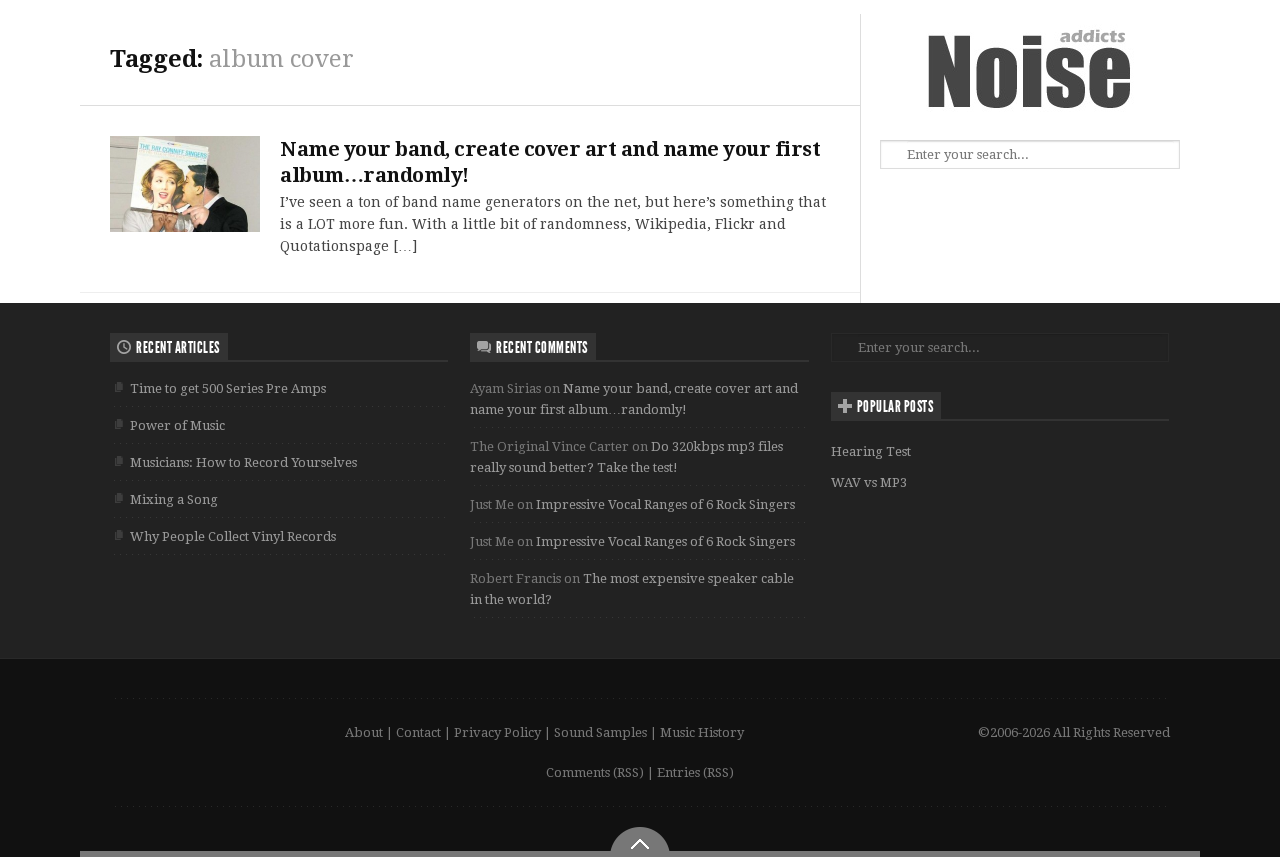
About (364, 732)
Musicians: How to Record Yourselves (243, 462)
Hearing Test (871, 451)
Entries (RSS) (695, 772)
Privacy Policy (497, 732)
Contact (418, 732)
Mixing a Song (174, 499)
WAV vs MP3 (869, 482)
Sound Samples (600, 732)
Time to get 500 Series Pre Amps (228, 388)
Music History (702, 732)
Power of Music (177, 425)
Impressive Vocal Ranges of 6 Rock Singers (665, 504)
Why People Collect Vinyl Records (233, 536)
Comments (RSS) (595, 772)
